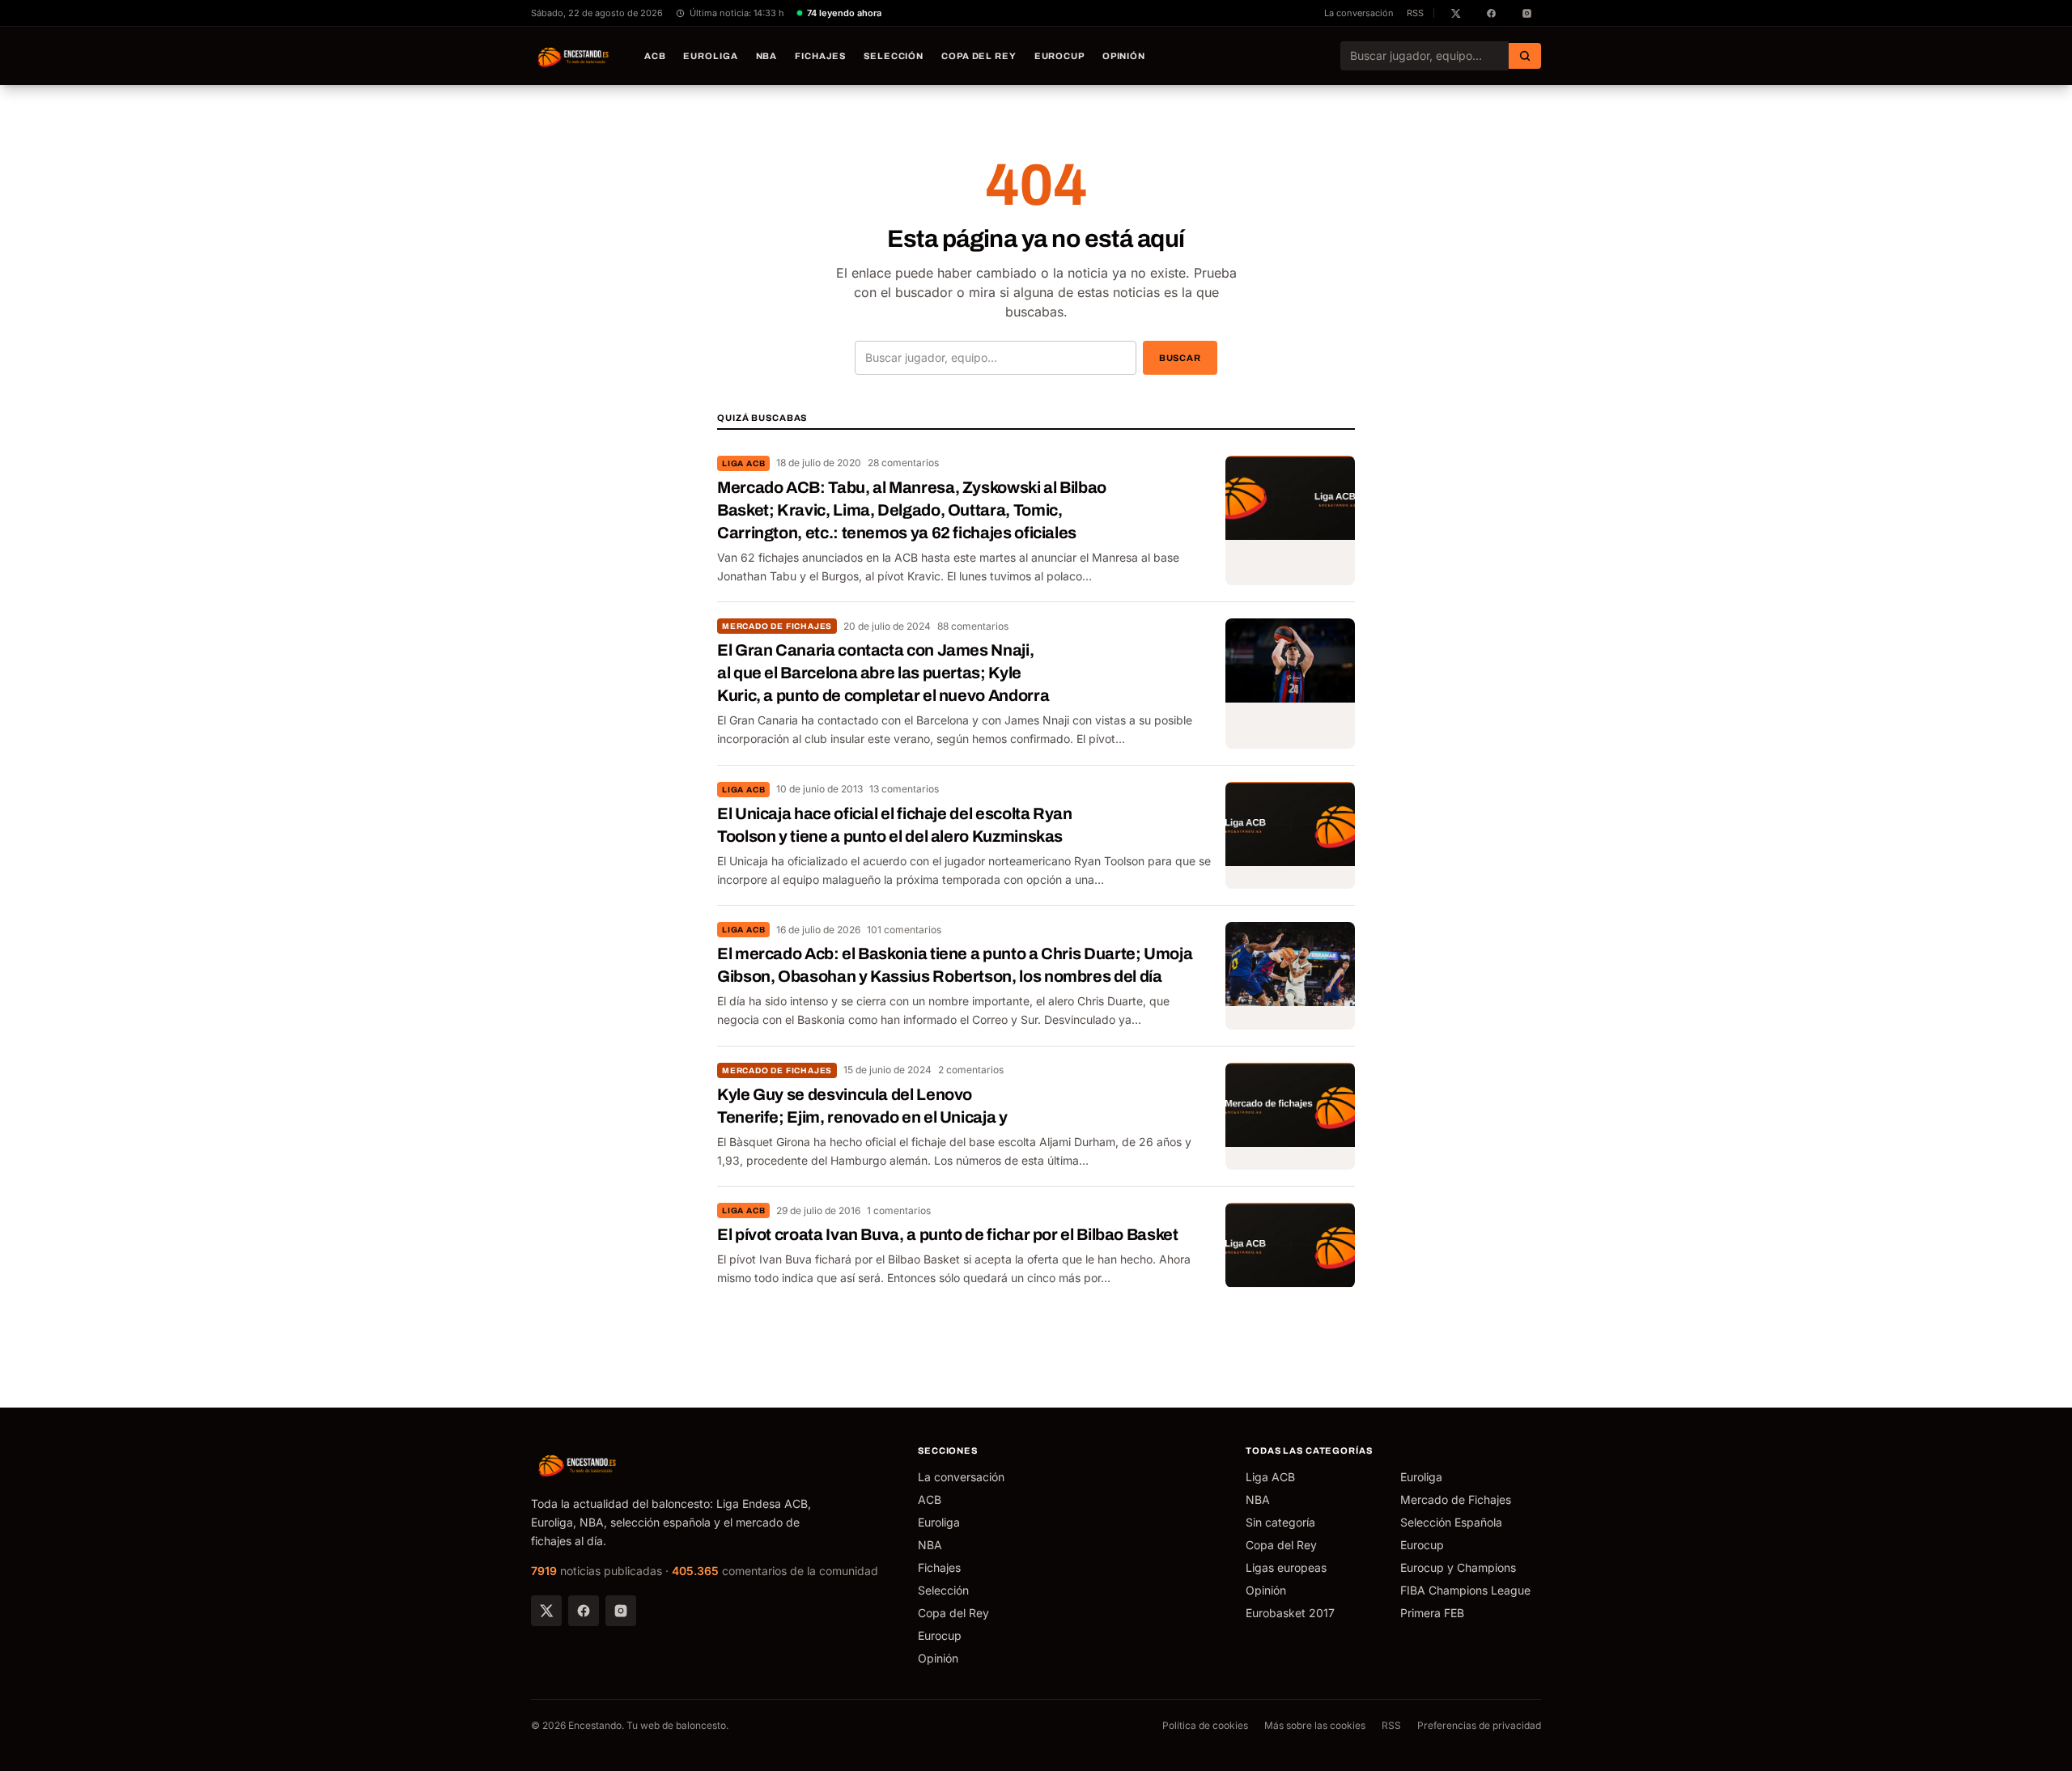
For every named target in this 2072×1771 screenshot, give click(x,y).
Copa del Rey (979, 56)
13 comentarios (904, 789)
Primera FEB (1432, 1613)
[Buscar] (1525, 56)
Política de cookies (1205, 1725)
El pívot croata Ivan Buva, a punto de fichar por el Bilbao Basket (948, 1234)
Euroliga (710, 56)
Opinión (1124, 56)
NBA (767, 56)
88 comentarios (973, 626)
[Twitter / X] (546, 1611)
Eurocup (1059, 56)
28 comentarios (903, 463)
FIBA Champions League (1465, 1590)
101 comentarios (904, 930)
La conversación (1359, 13)
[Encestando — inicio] (574, 56)
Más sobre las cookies (1315, 1725)
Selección (894, 56)
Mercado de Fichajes (777, 626)
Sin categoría (1280, 1522)
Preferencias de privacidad (1479, 1725)
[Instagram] (621, 1611)
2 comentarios (971, 1070)
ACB (655, 56)
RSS (1415, 13)
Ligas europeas (1286, 1567)
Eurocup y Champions (1458, 1567)
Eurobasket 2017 (1290, 1613)
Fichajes (820, 56)
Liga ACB (743, 463)
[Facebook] (584, 1611)
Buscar (1180, 358)
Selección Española (1451, 1522)
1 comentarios (899, 1210)
